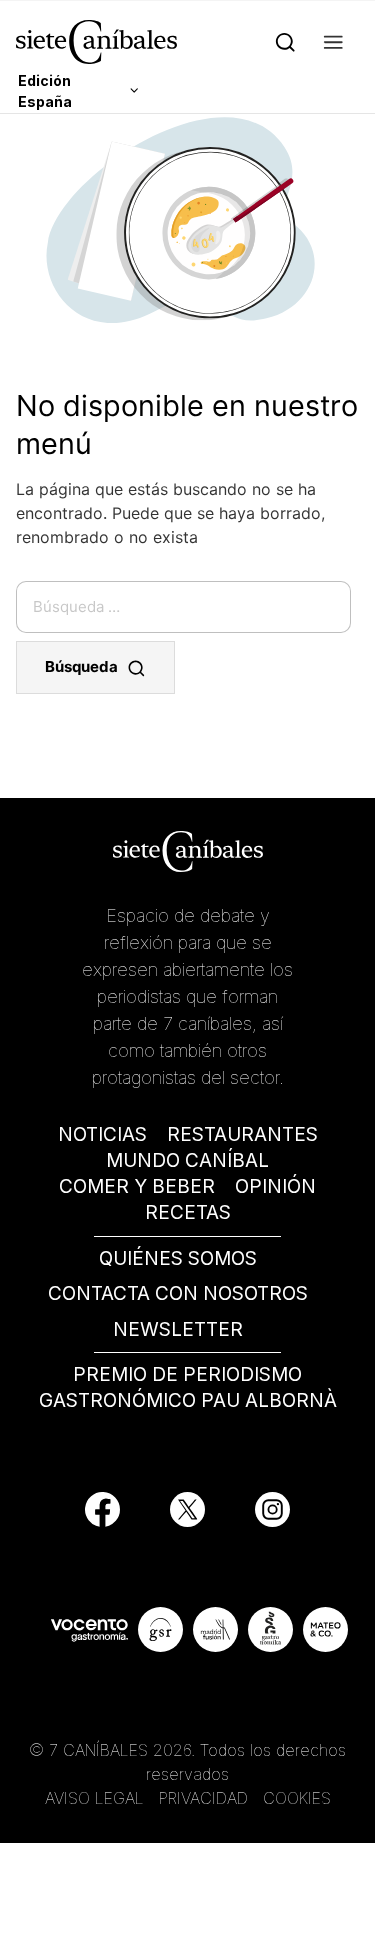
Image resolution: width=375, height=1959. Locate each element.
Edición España (45, 91)
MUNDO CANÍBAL (187, 1160)
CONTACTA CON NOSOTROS (178, 1293)
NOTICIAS (102, 1134)
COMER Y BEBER (137, 1186)
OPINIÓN (275, 1186)
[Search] (285, 41)
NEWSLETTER (178, 1329)
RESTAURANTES (242, 1134)
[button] (333, 41)
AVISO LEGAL (94, 1798)
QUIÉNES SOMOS (178, 1258)
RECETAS (188, 1212)
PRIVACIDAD (206, 1798)
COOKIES (297, 1798)
